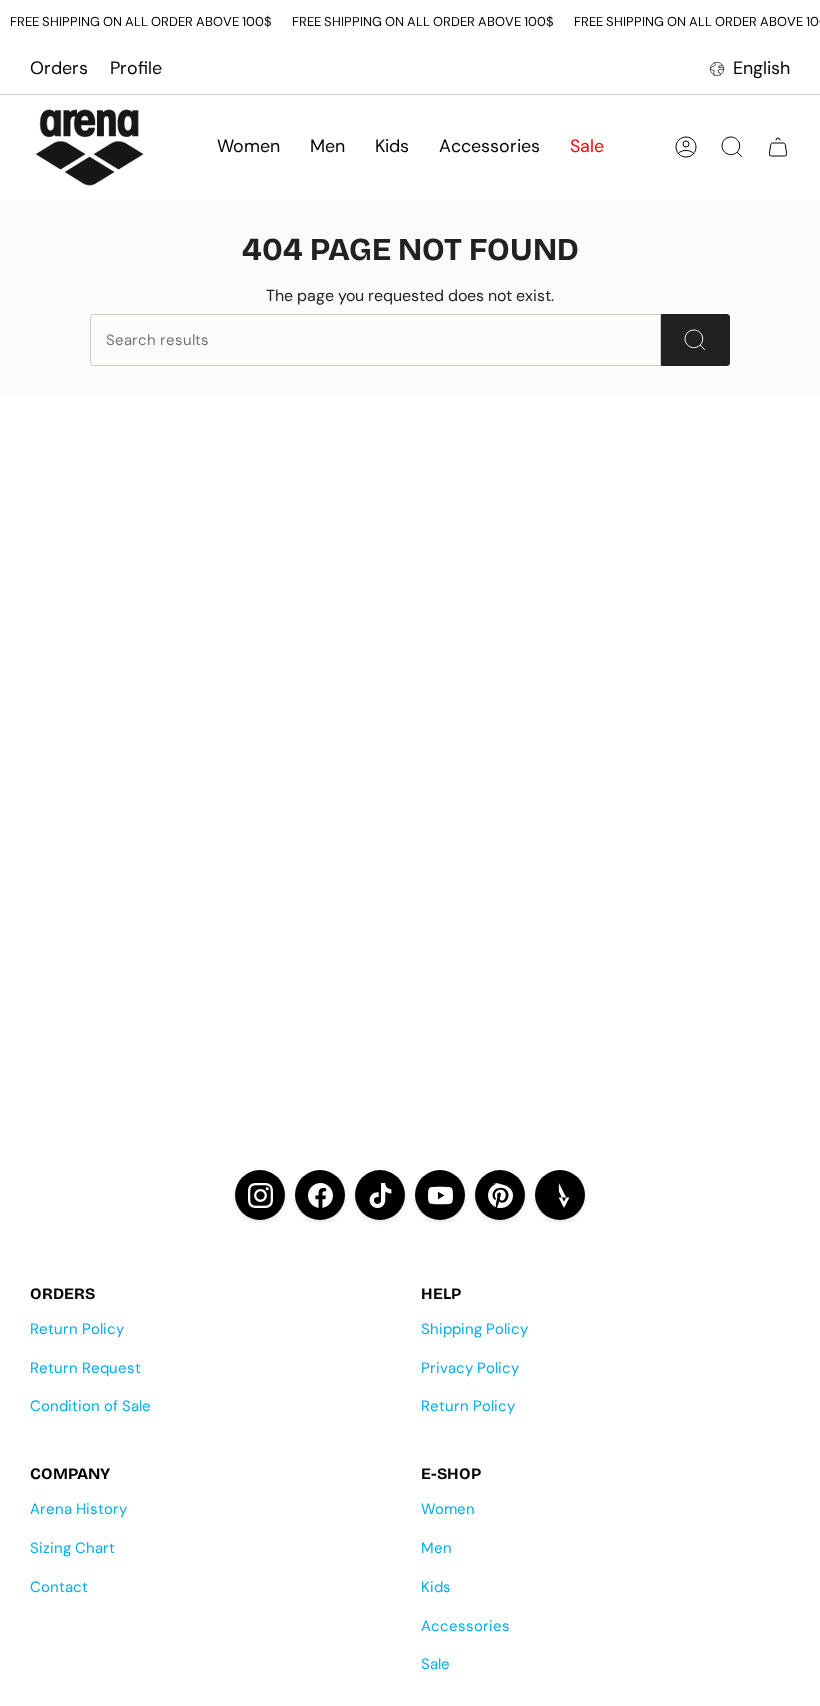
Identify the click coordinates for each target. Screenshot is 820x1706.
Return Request (85, 1368)
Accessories (465, 1626)
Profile (136, 68)
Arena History (78, 1509)
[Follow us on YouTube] (440, 1195)
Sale (435, 1664)
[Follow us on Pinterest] (500, 1195)
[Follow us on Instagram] (260, 1195)
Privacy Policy (470, 1368)
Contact (59, 1587)
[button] (248, 147)
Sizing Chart (72, 1548)
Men (436, 1548)
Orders (59, 68)
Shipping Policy (474, 1329)
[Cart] (778, 147)
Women (448, 1509)
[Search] (695, 340)
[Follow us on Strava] (560, 1195)
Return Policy (77, 1329)
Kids (436, 1587)
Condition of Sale (90, 1406)
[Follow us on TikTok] (380, 1195)
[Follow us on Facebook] (320, 1195)
